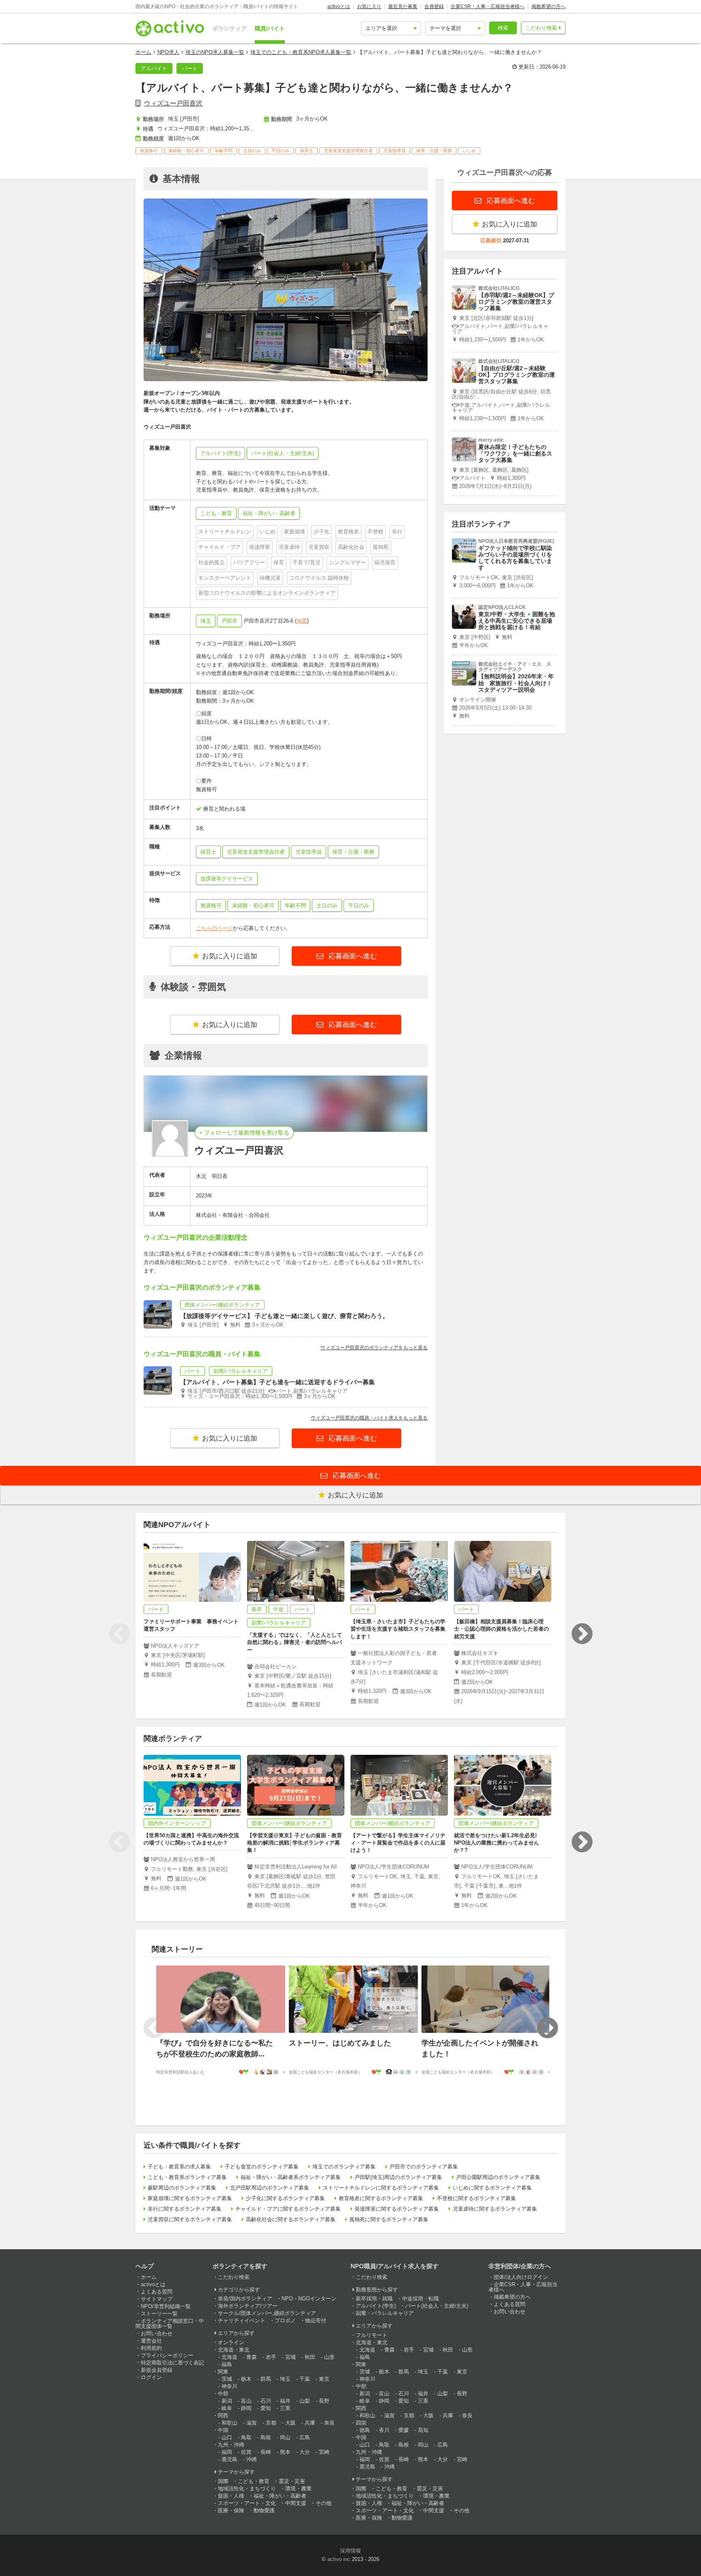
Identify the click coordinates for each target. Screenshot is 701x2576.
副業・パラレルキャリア (385, 2313)
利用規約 (151, 2348)
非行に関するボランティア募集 (185, 2209)
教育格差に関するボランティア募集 (381, 2198)
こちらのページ (214, 928)
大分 (305, 2452)
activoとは (339, 6)
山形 (329, 2357)
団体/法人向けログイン (521, 2277)
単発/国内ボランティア (245, 2299)
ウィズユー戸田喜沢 (173, 103)
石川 (266, 2401)
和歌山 (229, 2423)
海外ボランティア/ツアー (248, 2306)
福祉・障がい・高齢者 (280, 2496)
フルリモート (372, 2335)
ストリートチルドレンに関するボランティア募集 (381, 2188)
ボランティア (230, 28)
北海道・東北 (234, 2350)
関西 (223, 2415)
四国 (361, 2423)
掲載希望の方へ (548, 6)
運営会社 (151, 2341)
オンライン (231, 2342)
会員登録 (434, 6)
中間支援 (296, 2503)
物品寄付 (316, 2320)
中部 (223, 2394)
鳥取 (246, 2437)
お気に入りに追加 (230, 956)
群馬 (266, 2379)
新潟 (227, 2401)
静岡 (246, 2408)
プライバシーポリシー (167, 2355)
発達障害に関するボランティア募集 (397, 2209)
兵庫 (310, 2423)
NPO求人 (168, 52)
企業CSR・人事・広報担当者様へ (488, 6)
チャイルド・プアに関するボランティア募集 (288, 2209)
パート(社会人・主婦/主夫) (437, 2306)
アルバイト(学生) (376, 2306)
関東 (223, 2372)
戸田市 (229, 621)
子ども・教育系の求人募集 (179, 2167)
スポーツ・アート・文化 (247, 2503)
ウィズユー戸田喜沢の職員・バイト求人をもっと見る (369, 1418)
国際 (223, 2481)
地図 (302, 621)
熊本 (285, 2452)
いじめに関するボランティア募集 (492, 2188)
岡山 (285, 2437)
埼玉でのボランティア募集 (344, 2167)
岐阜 (227, 2408)
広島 (305, 2437)
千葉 (305, 2379)
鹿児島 (229, 2459)
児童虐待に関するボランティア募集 (495, 2209)
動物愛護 (264, 2510)
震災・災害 (292, 2481)
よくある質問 (157, 2292)
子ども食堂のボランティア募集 (262, 2167)
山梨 (305, 2401)
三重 (285, 2408)
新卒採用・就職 (374, 2299)
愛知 (266, 2408)
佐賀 (246, 2452)
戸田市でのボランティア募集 (424, 2167)
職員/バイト (270, 28)
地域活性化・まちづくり (247, 2489)
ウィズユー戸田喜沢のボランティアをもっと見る (374, 1348)
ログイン (151, 2377)
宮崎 (324, 2452)
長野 (324, 2401)
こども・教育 (254, 2481)
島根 (266, 2437)
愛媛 (404, 2430)
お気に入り (369, 6)
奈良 (329, 2423)
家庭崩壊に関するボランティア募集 (190, 2198)
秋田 (310, 2357)
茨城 (227, 2379)
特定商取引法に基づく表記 (172, 2363)
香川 (384, 2430)
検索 (503, 28)
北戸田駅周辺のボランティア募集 (270, 2188)
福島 (227, 2364)
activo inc (339, 2559)
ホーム (143, 52)
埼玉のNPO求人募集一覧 (215, 52)
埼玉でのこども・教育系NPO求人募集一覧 (301, 52)
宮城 (290, 2357)
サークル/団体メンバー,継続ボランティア (267, 2313)
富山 (246, 2401)
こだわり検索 (541, 28)
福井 (285, 2401)
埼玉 (206, 621)
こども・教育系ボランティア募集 (187, 2177)
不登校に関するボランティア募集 (476, 2198)
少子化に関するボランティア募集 (285, 2198)
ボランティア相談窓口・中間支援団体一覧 (170, 2324)
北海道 (229, 2357)
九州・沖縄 (231, 2445)
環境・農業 (298, 2489)
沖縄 (252, 2459)
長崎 (266, 2452)
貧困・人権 (231, 2496)
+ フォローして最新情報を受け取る (244, 1133)
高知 (423, 2430)
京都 (271, 2423)
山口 (227, 2437)
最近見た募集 (403, 6)
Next (582, 1634)
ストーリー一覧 (159, 2314)
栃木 (246, 2379)
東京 (324, 2379)
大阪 (290, 2423)
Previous (119, 1634)
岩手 (271, 2357)
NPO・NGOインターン (309, 2299)
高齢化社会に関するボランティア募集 (291, 2219)
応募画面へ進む (352, 956)
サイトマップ (157, 2299)
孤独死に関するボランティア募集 (389, 2219)
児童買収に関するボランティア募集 (190, 2219)
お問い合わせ (157, 2333)
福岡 (227, 2452)
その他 (324, 2503)
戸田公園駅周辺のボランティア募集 (498, 2177)
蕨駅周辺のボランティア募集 (182, 2188)
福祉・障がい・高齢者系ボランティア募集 (291, 2177)
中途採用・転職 (420, 2299)
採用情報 (350, 2551)
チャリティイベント (242, 2320)
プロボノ (285, 2320)
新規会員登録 (157, 2370)
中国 (223, 2430)
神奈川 (229, 2386)
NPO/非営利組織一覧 (166, 2306)
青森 (252, 2357)
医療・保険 (231, 2510)
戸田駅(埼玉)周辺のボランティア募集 (398, 2177)
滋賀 (252, 2423)
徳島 (365, 2430)
